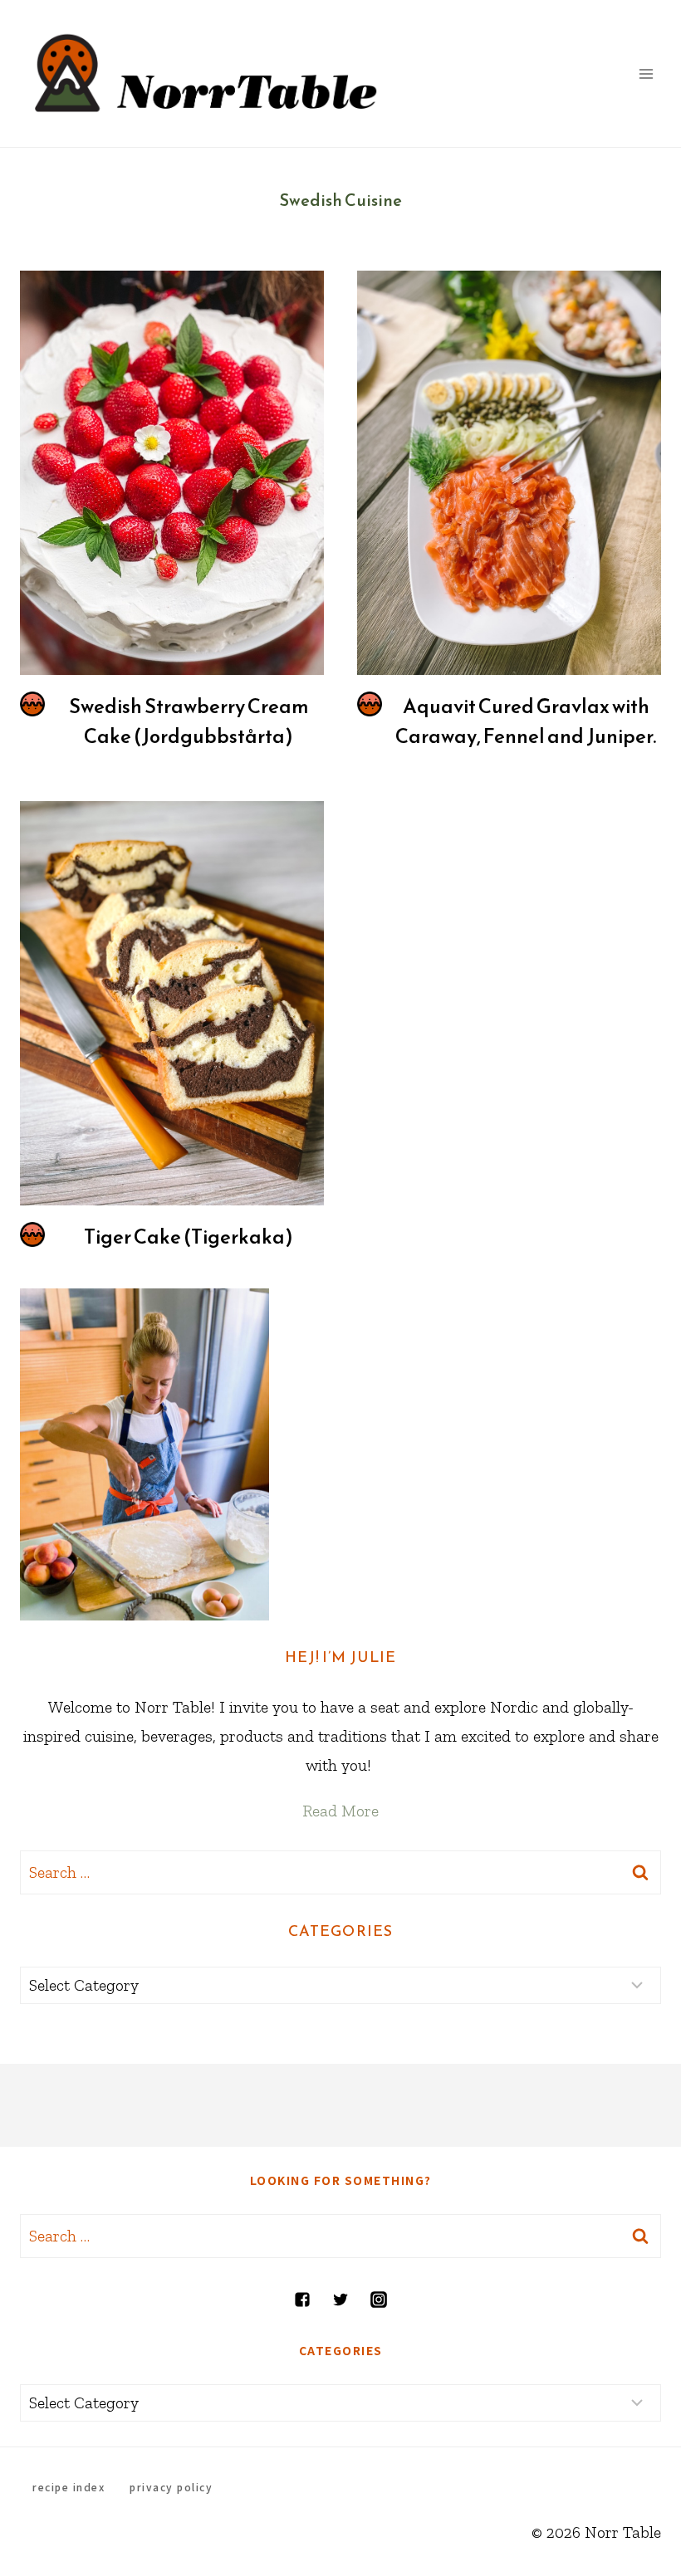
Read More (340, 1811)
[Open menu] (646, 73)
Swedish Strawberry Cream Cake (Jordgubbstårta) (189, 721)
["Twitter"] (340, 2300)
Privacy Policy (171, 2487)
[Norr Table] (207, 73)
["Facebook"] (302, 2300)
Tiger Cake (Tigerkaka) (189, 1237)
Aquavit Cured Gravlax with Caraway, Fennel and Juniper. (526, 721)
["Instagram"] (379, 2300)
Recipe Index (69, 2487)
